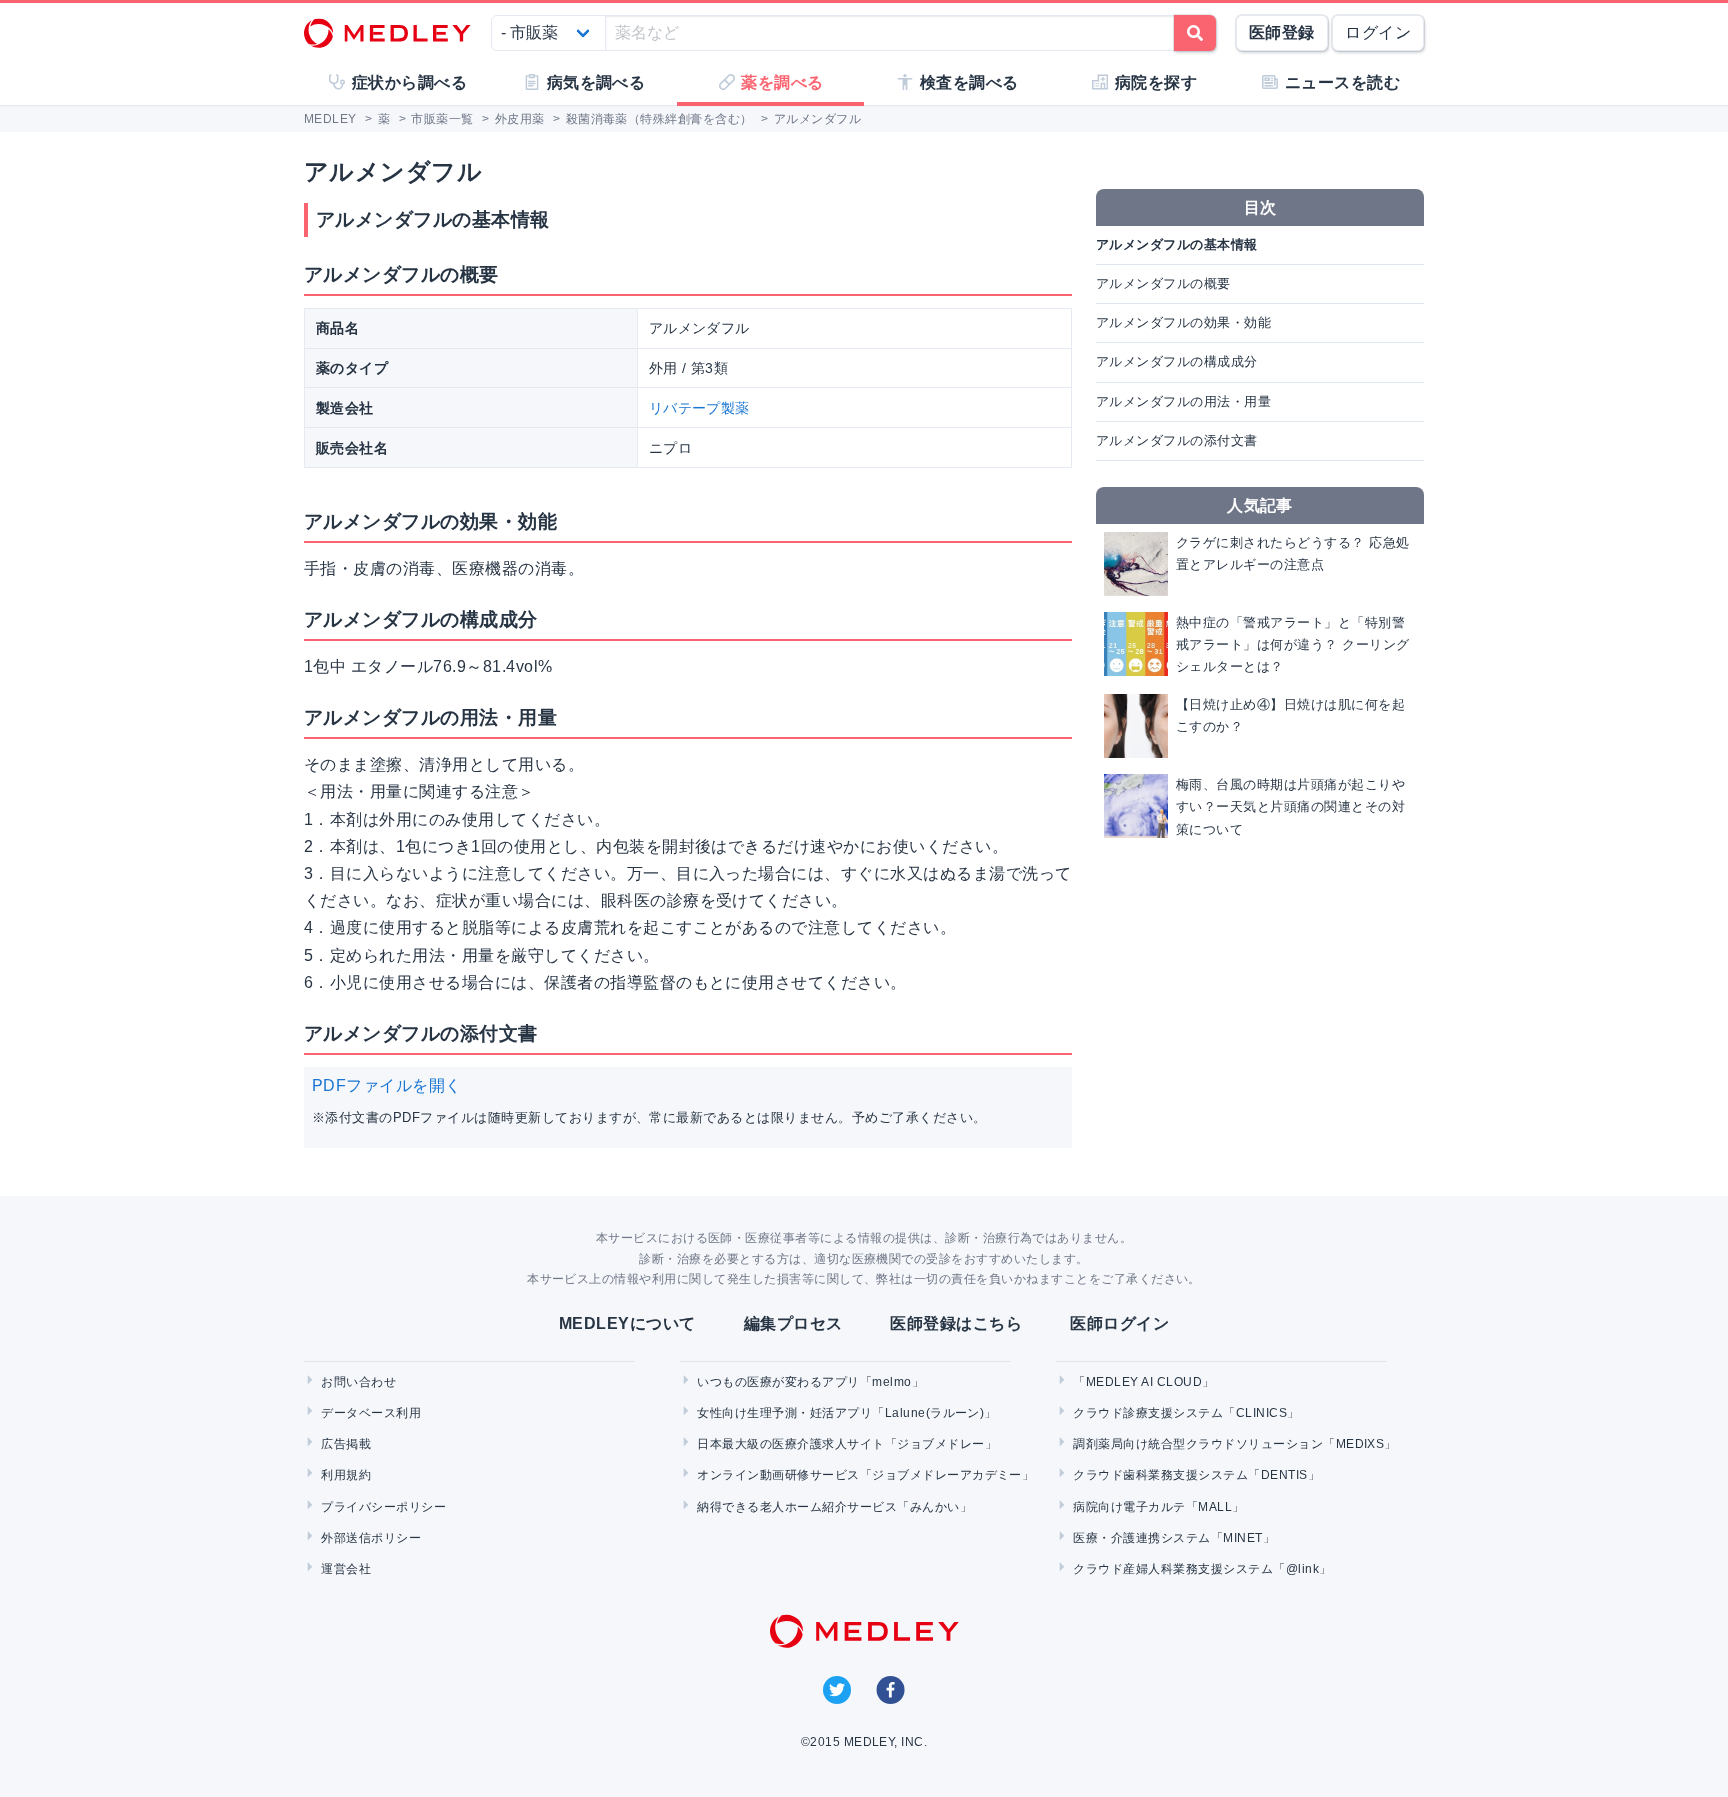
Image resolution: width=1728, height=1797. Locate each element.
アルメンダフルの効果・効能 (1183, 322)
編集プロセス (793, 1323)
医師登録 (1282, 32)
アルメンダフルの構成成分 (1177, 361)
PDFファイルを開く (387, 1085)
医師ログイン (1119, 1323)
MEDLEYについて (627, 1323)
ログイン (1378, 32)
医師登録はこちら (956, 1323)
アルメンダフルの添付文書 (1177, 440)
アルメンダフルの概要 (1163, 283)
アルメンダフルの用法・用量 (1183, 401)
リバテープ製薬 (699, 408)
